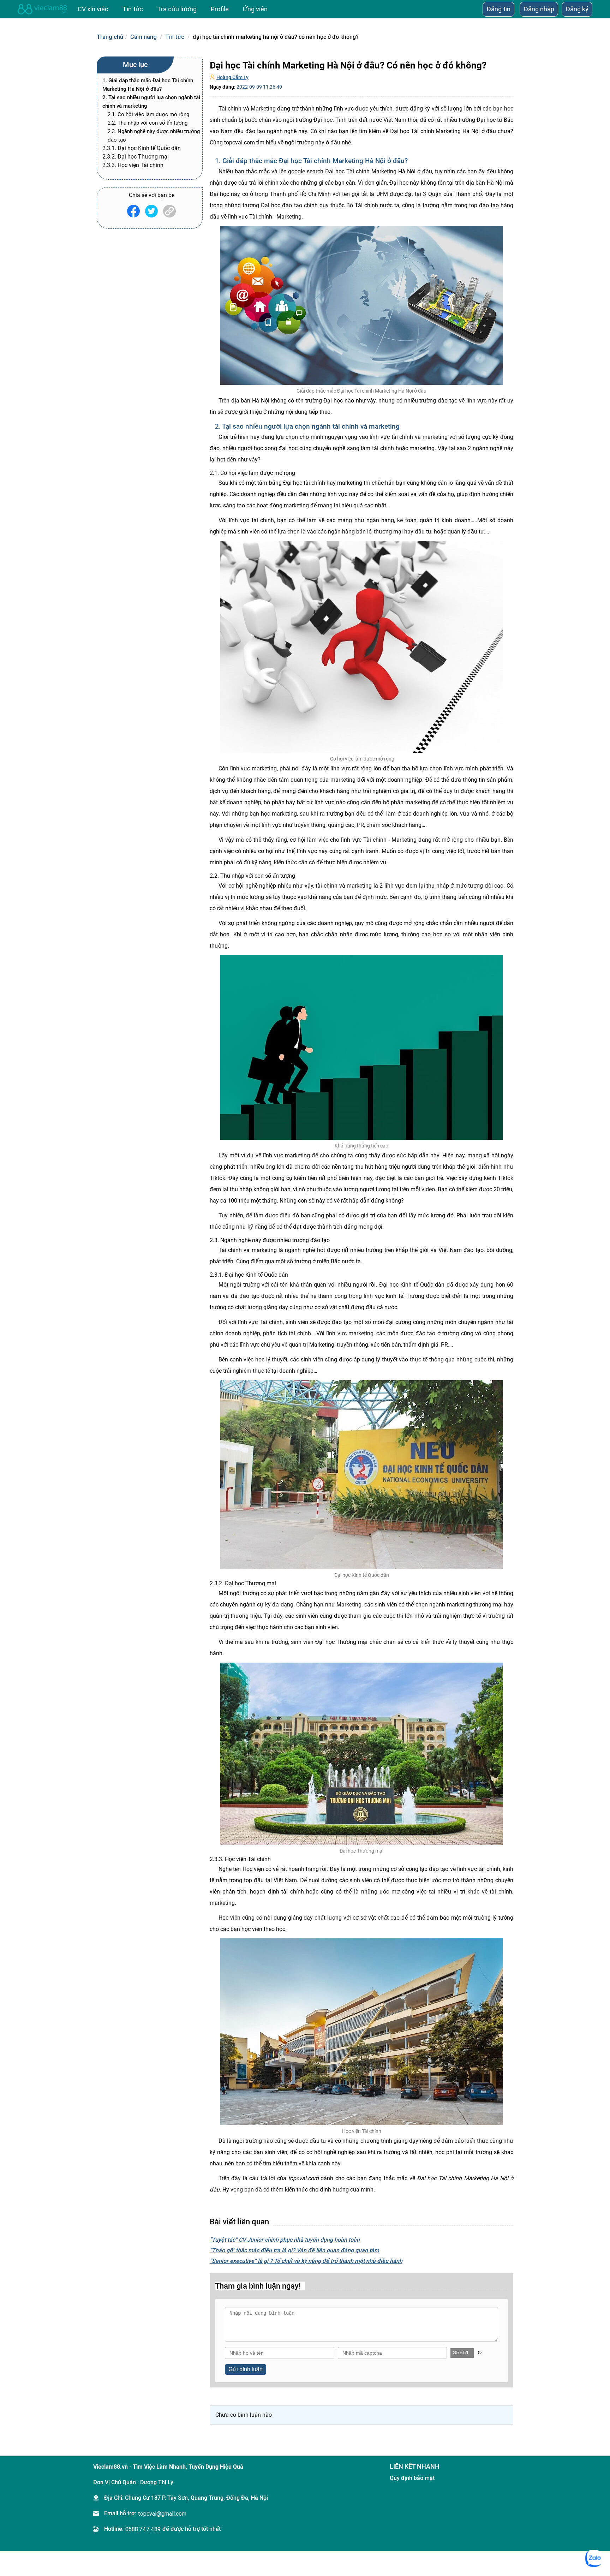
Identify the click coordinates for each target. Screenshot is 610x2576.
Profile (220, 9)
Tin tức (175, 37)
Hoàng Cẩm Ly (232, 77)
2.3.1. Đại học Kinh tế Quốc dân (142, 148)
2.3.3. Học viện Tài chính (133, 165)
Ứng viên (255, 9)
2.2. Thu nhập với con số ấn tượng (148, 123)
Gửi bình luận (246, 2369)
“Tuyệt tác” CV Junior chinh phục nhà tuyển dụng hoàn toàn (285, 2240)
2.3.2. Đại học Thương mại (136, 157)
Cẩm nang (143, 37)
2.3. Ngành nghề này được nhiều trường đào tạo (154, 136)
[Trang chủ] (42, 9)
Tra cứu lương (177, 9)
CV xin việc (93, 9)
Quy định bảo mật (412, 2478)
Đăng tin (498, 9)
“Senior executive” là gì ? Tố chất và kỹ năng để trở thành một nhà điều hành (306, 2261)
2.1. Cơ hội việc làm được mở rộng (148, 114)
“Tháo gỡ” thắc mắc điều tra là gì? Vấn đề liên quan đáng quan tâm (294, 2250)
